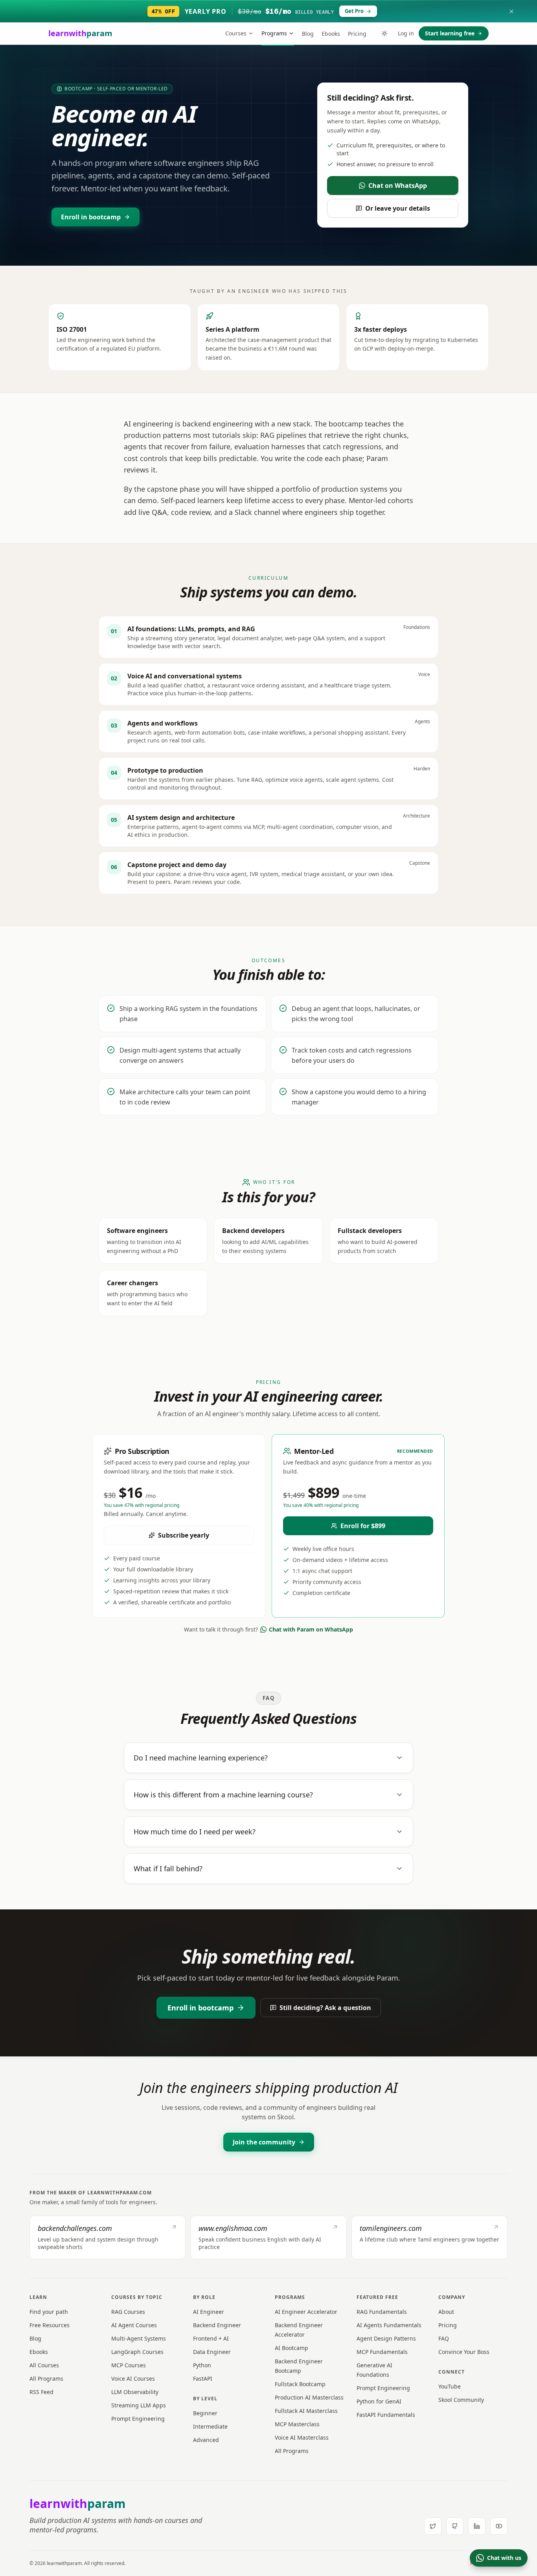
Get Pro (354, 11)
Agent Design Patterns (386, 2338)
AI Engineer (209, 2312)
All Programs (46, 2378)
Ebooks (331, 34)
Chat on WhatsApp (398, 186)
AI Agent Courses (134, 2325)
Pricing (357, 34)
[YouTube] (499, 2526)
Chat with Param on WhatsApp (311, 1629)
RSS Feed (41, 2392)
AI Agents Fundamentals (389, 2325)
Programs (274, 33)
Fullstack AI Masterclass (306, 2411)
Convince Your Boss (464, 2352)
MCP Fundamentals (382, 2352)
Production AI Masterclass (309, 2397)
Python (202, 2365)
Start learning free (450, 33)
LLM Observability (135, 2392)
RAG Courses (128, 2312)
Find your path (49, 2312)
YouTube (450, 2386)
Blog (308, 34)
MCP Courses (129, 2365)
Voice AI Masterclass (302, 2437)
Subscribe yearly (184, 1535)
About (446, 2312)
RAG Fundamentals (382, 2312)
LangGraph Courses (137, 2352)
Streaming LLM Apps (139, 2405)
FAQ (444, 2338)
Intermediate (210, 2426)
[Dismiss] (511, 11)
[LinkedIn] (477, 2526)
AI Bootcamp (291, 2348)
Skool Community (461, 2400)
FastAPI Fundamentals (386, 2415)
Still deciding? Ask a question (325, 2008)
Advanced (206, 2440)
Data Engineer (212, 2352)
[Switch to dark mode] (384, 33)
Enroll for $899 (363, 1526)
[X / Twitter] (433, 2526)
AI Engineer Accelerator (306, 2312)
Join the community (264, 2142)
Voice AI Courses (133, 2378)
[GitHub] (455, 2526)
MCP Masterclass (297, 2424)
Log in (406, 33)
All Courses (44, 2365)
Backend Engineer (217, 2325)
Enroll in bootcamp (91, 217)
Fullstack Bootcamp (300, 2384)
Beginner (205, 2413)
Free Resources (50, 2325)
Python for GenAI (379, 2401)
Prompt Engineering (138, 2419)
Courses (236, 33)
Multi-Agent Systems (139, 2338)
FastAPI (203, 2378)
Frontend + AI (211, 2338)
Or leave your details (398, 208)
